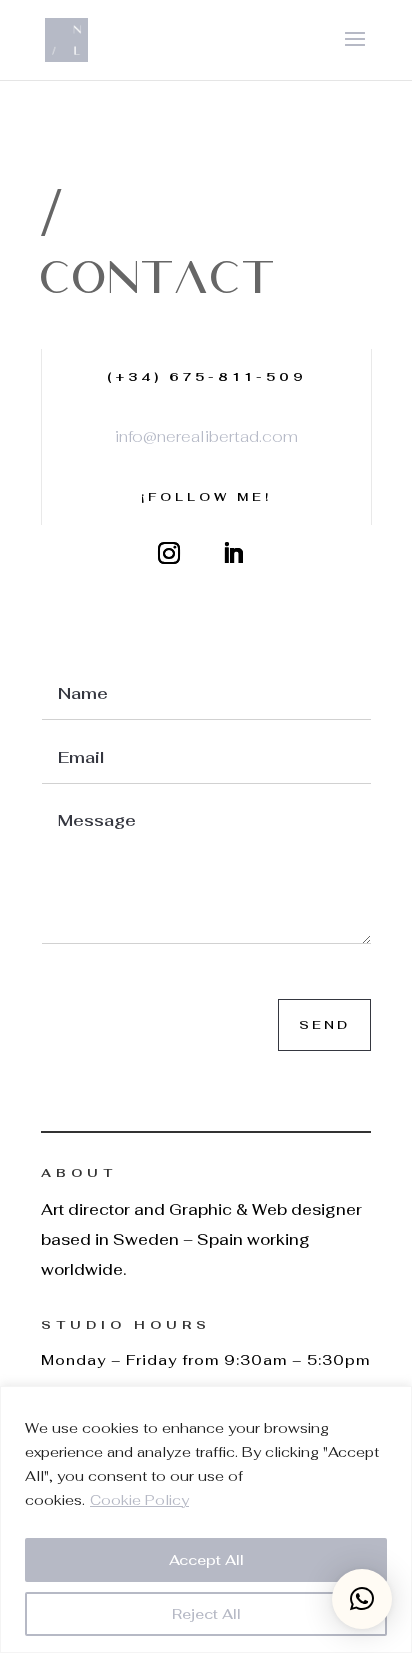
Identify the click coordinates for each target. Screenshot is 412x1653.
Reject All (206, 1614)
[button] (362, 1599)
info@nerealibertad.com (206, 436)
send (324, 1025)
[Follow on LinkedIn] (233, 553)
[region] (206, 1519)
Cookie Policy (139, 1500)
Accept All (206, 1560)
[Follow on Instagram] (169, 553)
